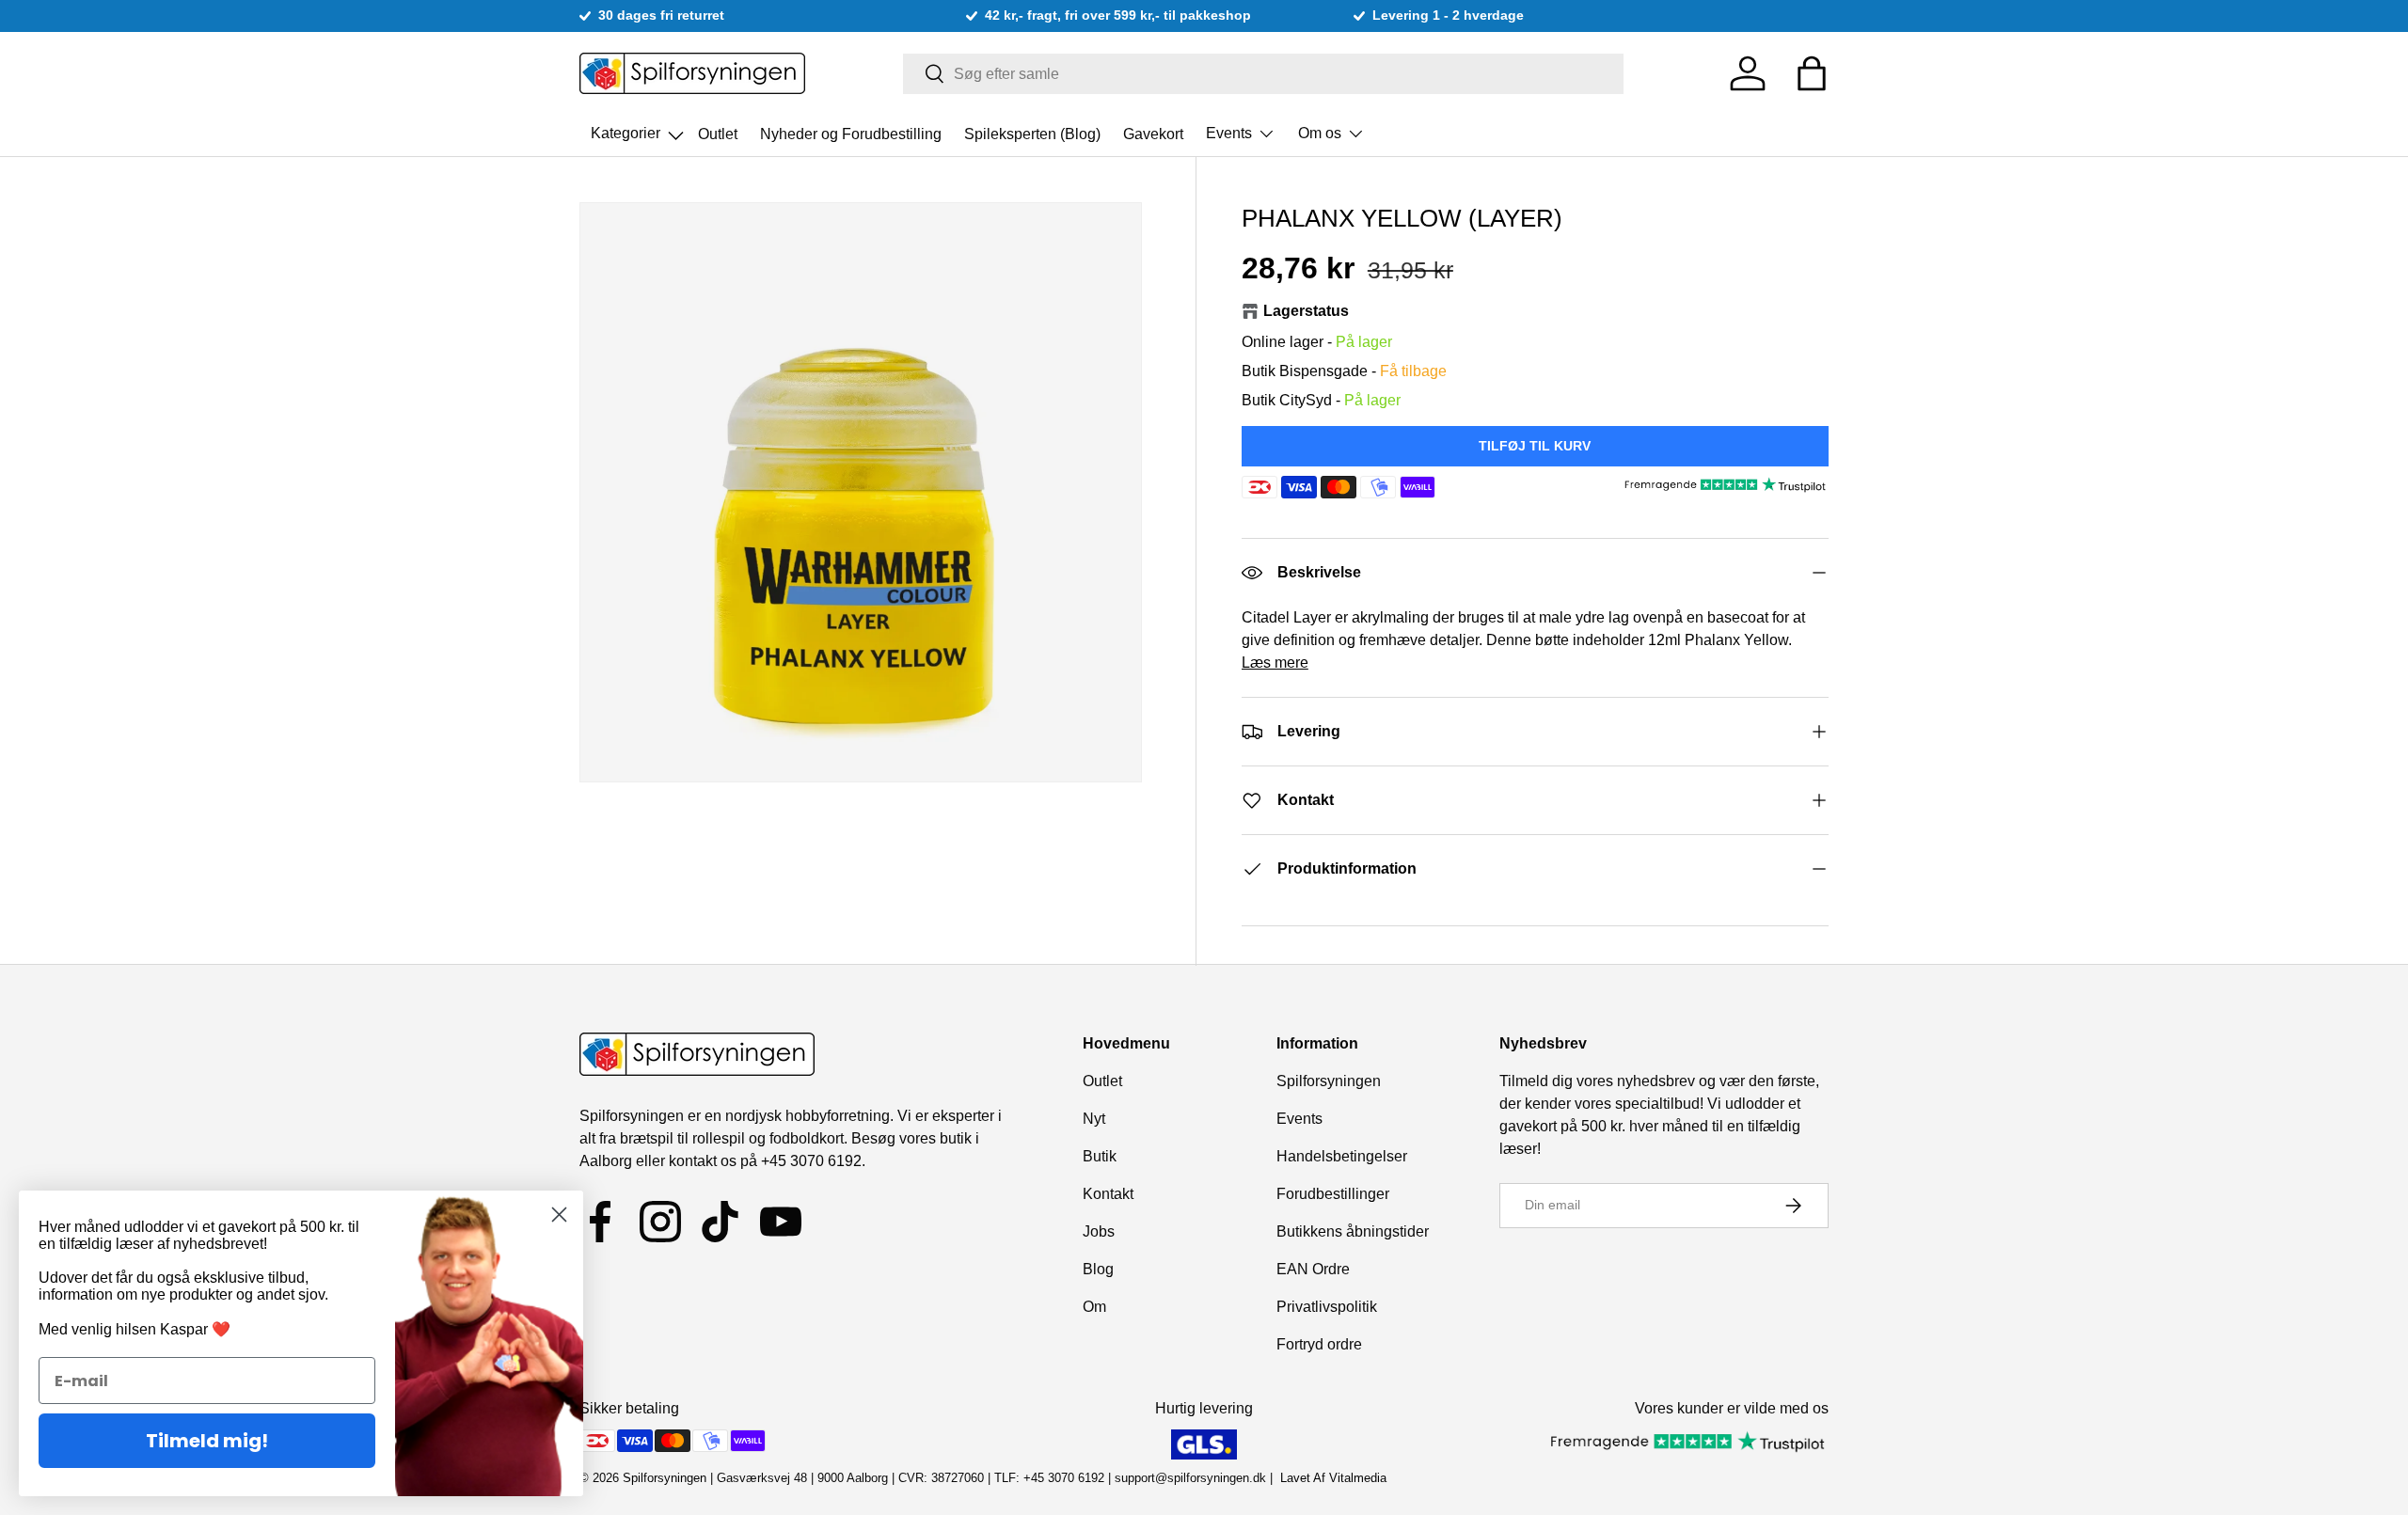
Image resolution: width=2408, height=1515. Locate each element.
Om (1094, 1307)
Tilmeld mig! (207, 1441)
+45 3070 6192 (811, 1161)
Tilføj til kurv (1535, 446)
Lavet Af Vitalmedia (1333, 1478)
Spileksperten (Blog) (1032, 133)
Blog (1098, 1269)
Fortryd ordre (1319, 1344)
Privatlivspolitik (1327, 1307)
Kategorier (639, 128)
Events (1229, 133)
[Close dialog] (559, 1215)
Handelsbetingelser (1342, 1156)
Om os (1320, 133)
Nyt (1094, 1119)
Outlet (718, 133)
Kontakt (1108, 1194)
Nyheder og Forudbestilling (851, 133)
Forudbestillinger (1333, 1194)
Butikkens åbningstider (1353, 1231)
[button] (1812, 73)
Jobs (1099, 1231)
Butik (1100, 1156)
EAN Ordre (1313, 1269)
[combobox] (1264, 74)
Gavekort (1153, 133)
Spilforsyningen (1329, 1081)
